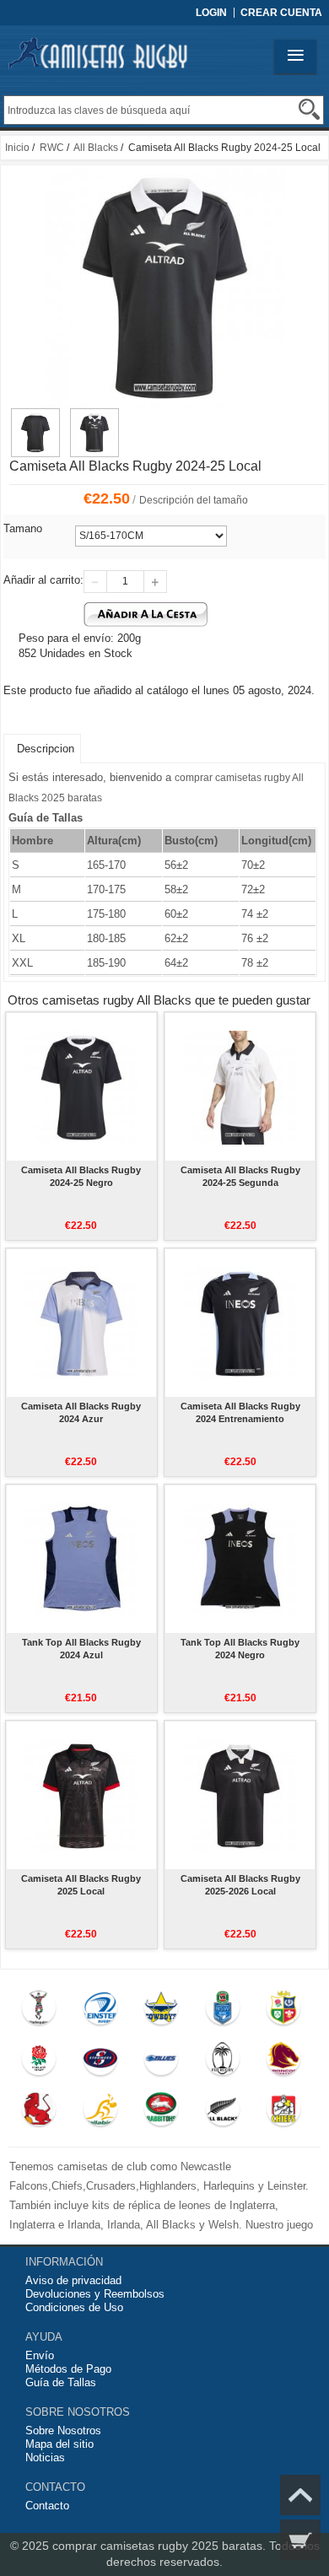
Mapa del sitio (59, 2444)
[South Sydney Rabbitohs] (162, 2113)
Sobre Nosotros (63, 2430)
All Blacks (96, 148)
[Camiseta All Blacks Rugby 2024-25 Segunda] (240, 1086)
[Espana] (39, 2113)
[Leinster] (100, 2012)
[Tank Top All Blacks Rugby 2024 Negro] (240, 1559)
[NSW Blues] (222, 2012)
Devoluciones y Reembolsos (95, 2294)
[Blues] (162, 2062)
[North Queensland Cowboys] (162, 2012)
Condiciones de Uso (74, 2307)
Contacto (47, 2506)
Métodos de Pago (68, 2369)
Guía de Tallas (61, 2382)
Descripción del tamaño (194, 500)
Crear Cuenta (281, 13)
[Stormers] (100, 2062)
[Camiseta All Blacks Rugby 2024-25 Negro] (81, 1086)
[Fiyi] (222, 2062)
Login (211, 13)
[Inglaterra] (39, 2062)
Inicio (17, 148)
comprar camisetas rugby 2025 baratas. (161, 2546)
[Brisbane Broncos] (284, 2062)
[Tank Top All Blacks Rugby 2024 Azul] (81, 1559)
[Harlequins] (39, 2012)
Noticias (45, 2457)
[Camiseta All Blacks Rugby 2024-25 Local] (35, 416)
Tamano (23, 528)
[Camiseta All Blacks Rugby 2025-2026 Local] (240, 1795)
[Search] (309, 109)
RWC (52, 148)
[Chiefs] (284, 2113)
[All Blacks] (222, 2113)
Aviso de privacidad (73, 2280)
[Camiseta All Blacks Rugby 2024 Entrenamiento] (240, 1323)
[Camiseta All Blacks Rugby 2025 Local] (81, 1795)
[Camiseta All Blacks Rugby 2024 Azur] (81, 1323)
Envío (40, 2355)
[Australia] (100, 2113)
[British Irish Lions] (284, 2012)
